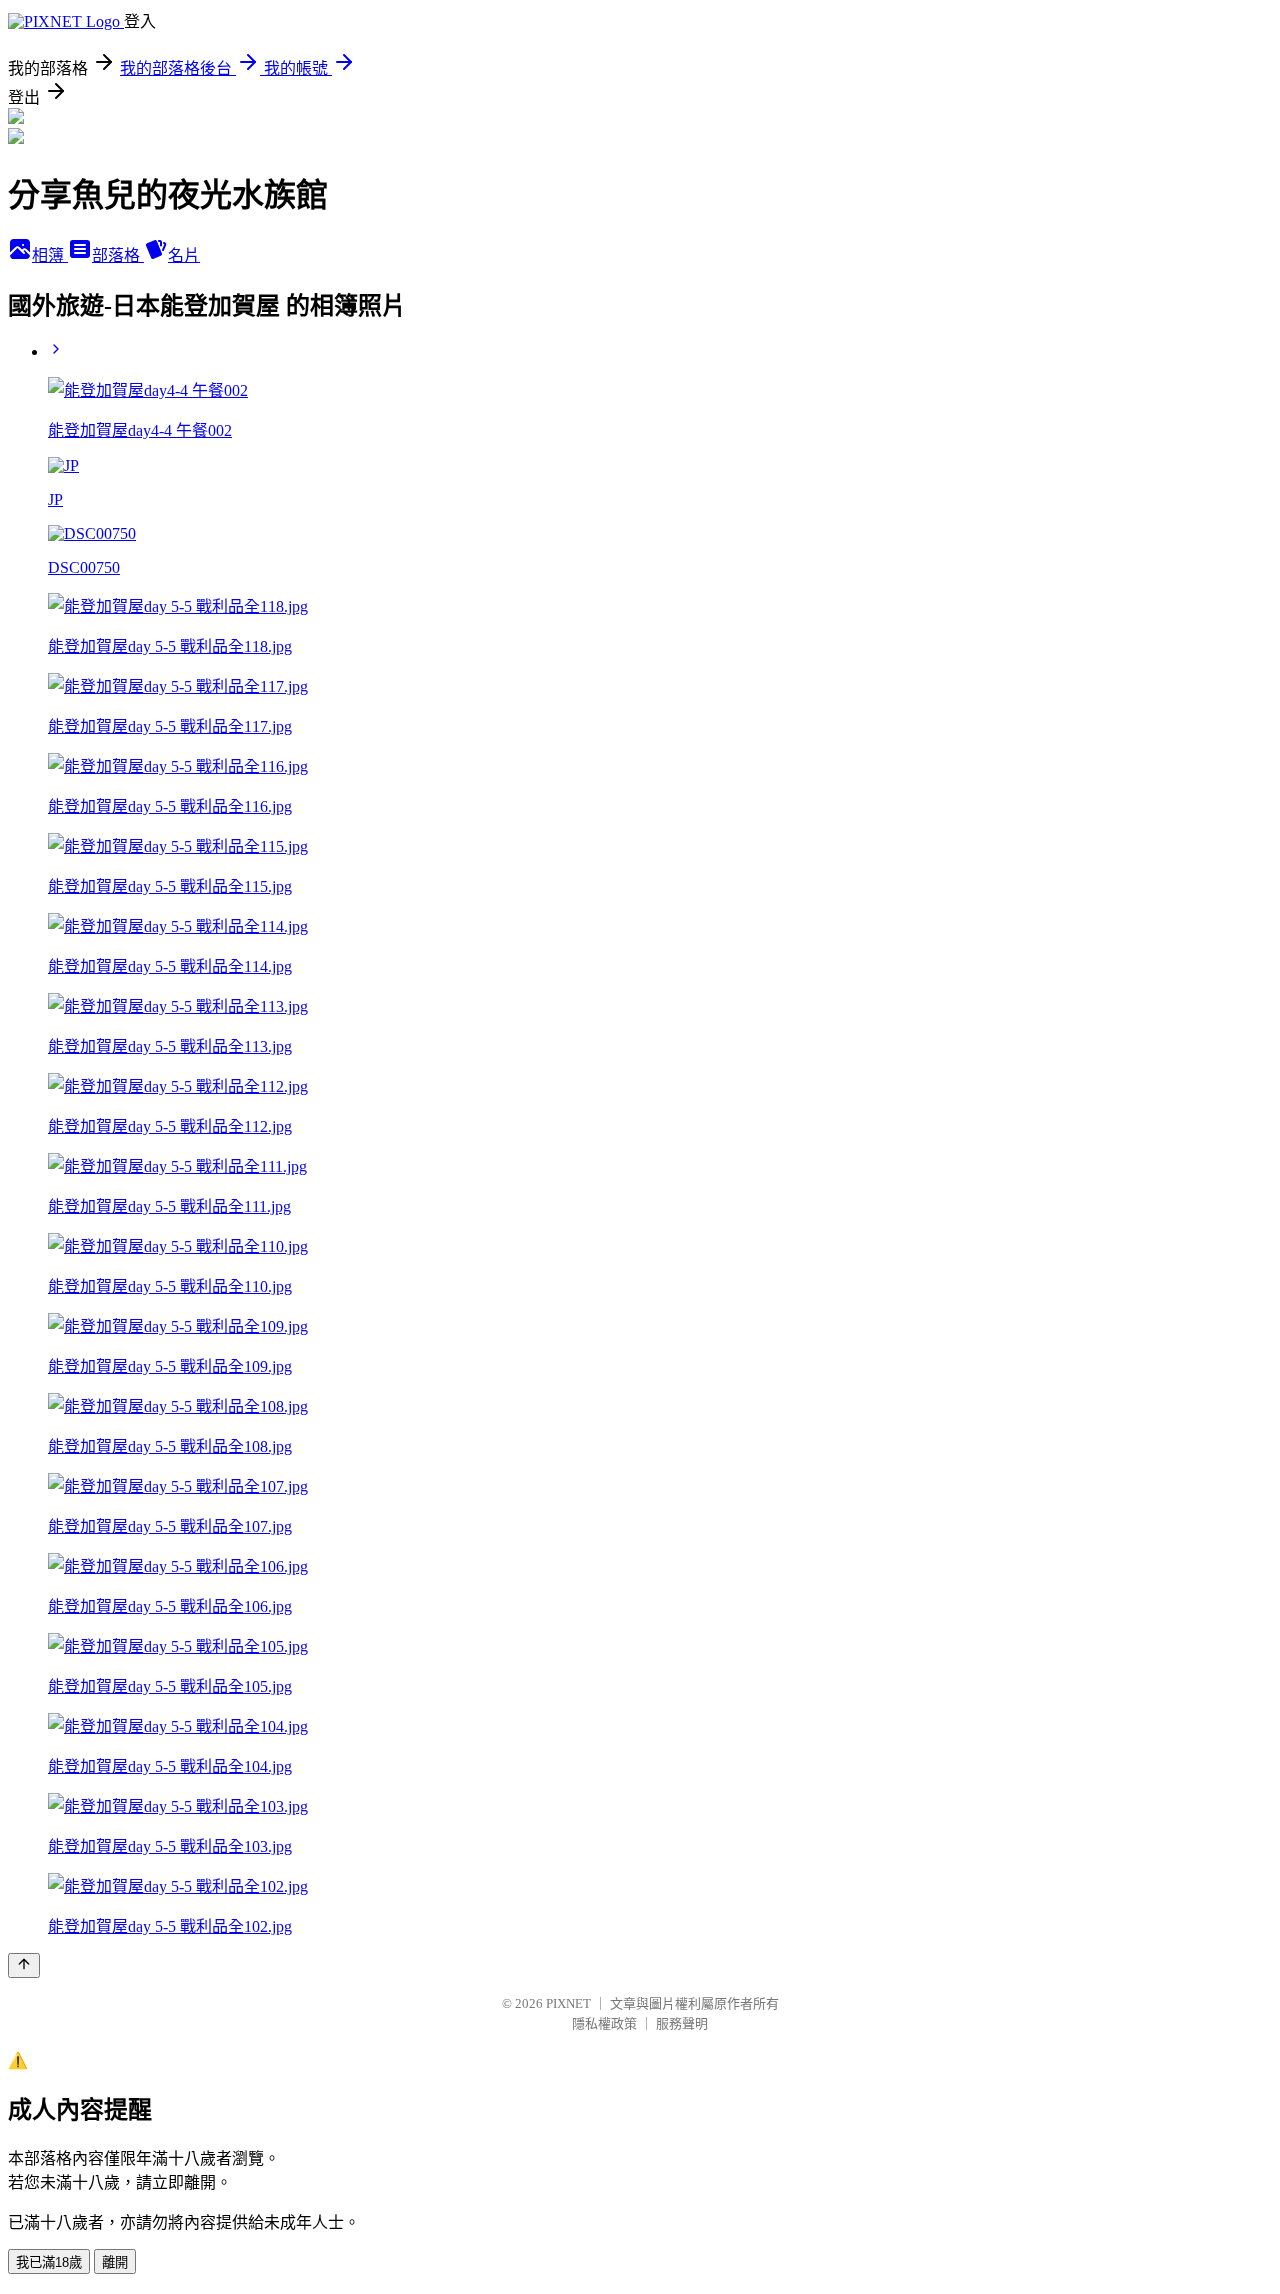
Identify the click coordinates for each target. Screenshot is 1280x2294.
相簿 (50, 255)
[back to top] (24, 1965)
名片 (184, 255)
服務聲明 (682, 2023)
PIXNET (568, 2003)
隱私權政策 (604, 2023)
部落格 (118, 255)
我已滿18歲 (49, 2262)
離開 (115, 2262)
